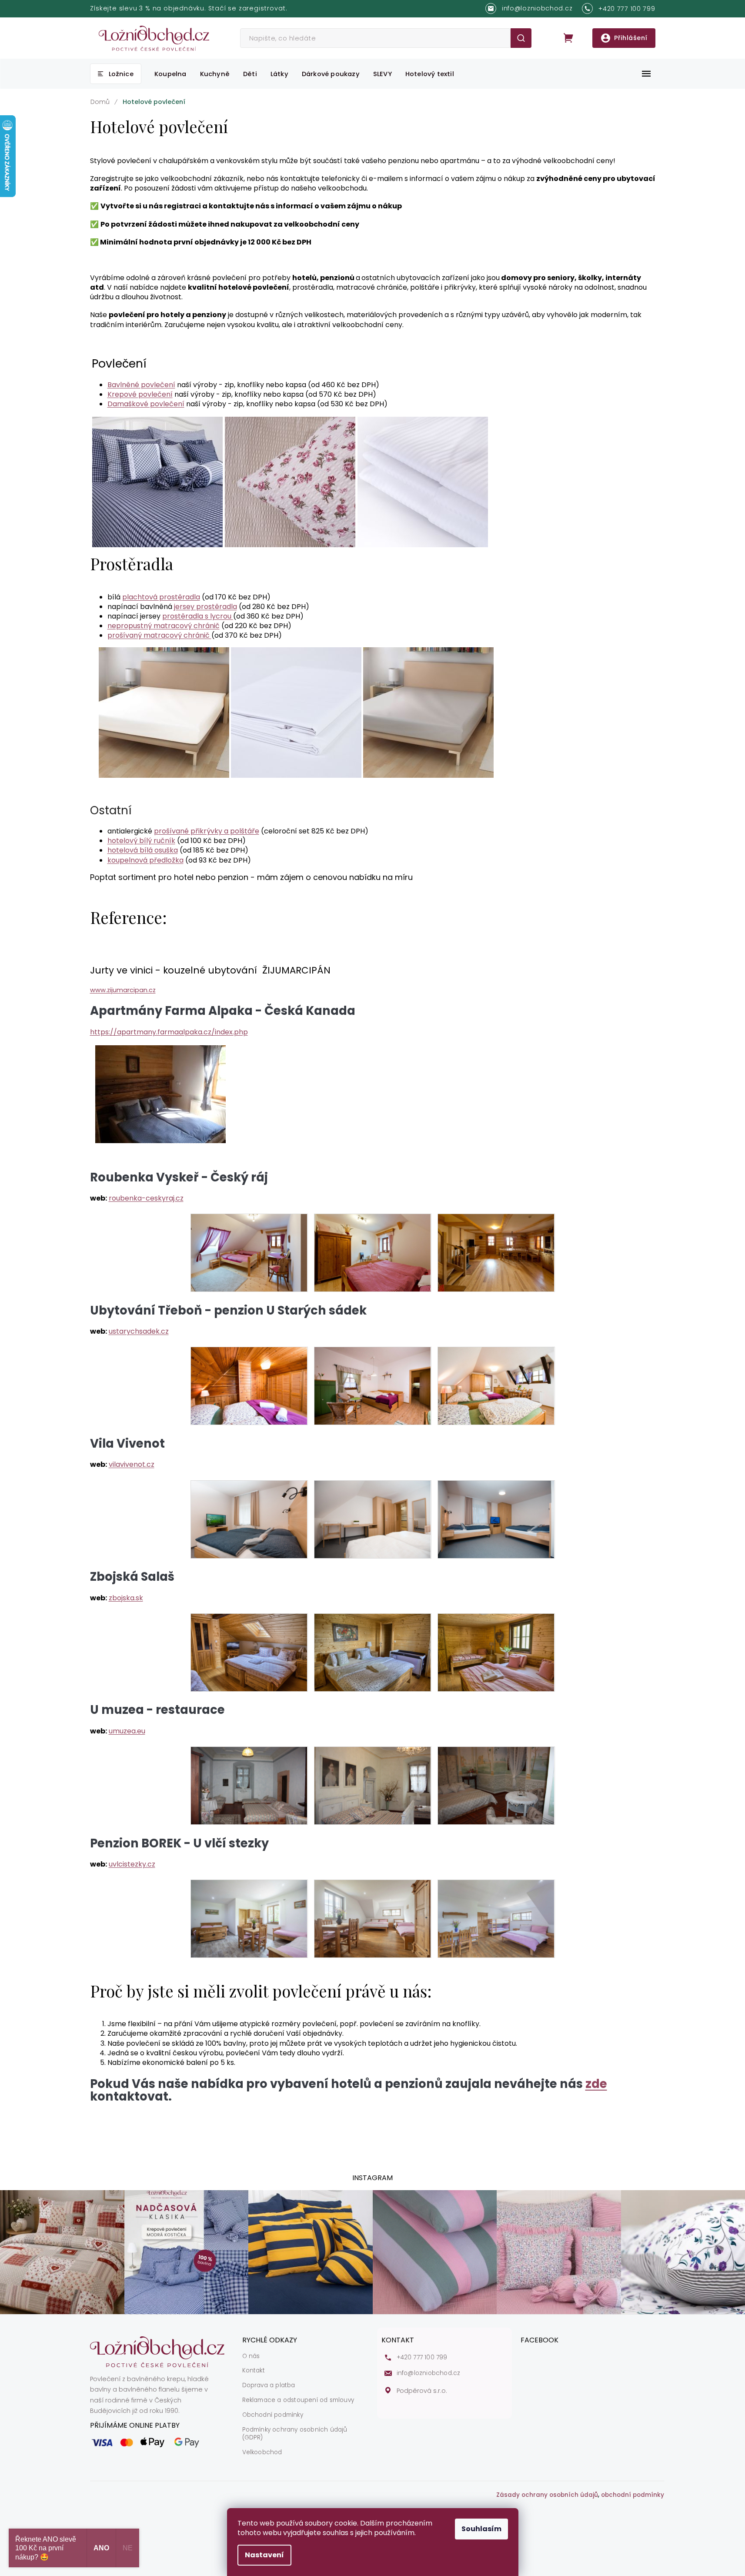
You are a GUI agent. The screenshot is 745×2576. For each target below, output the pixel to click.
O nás (251, 2356)
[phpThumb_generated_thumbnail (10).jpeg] (249, 1652)
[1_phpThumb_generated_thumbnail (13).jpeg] (249, 1785)
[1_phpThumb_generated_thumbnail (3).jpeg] (496, 1253)
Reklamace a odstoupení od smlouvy (298, 2400)
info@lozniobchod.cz (429, 2373)
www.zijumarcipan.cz (123, 990)
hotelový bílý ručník (141, 841)
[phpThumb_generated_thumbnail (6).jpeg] (496, 1386)
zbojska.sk (126, 1598)
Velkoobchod (262, 2452)
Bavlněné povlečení (141, 385)
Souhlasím (481, 2529)
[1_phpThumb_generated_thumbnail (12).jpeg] (496, 1652)
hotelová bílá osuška (143, 850)
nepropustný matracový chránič (164, 626)
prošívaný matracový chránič (159, 635)
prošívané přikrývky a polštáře (207, 831)
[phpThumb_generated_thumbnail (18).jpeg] (496, 1919)
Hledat (521, 38)
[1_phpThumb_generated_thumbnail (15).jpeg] (496, 1785)
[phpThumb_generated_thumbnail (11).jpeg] (372, 1652)
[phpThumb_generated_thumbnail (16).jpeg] (249, 1919)
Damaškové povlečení (146, 404)
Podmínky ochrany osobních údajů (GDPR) (295, 2434)
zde (596, 2084)
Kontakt (254, 2371)
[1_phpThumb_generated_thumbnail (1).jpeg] (249, 1253)
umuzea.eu (127, 1731)
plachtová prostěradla (161, 597)
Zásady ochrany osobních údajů (547, 2495)
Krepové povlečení (140, 394)
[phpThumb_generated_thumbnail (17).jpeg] (372, 1919)
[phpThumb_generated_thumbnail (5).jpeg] (372, 1386)
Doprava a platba (269, 2385)
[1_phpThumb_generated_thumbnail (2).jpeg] (372, 1253)
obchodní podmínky (633, 2495)
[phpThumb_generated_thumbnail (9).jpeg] (496, 1519)
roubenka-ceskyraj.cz (146, 1198)
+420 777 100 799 (422, 2358)
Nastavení (264, 2555)
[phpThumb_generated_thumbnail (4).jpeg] (249, 1386)
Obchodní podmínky (273, 2415)
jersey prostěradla (205, 607)
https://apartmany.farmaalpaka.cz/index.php (169, 1032)
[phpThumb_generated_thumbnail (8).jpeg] (372, 1519)
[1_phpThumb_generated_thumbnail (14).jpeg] (372, 1785)
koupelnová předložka (145, 860)
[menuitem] (116, 74)
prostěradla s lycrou (198, 616)
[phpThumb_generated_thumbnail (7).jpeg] (249, 1519)
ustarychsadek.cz (139, 1331)
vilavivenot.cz (132, 1464)
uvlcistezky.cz (132, 1864)
